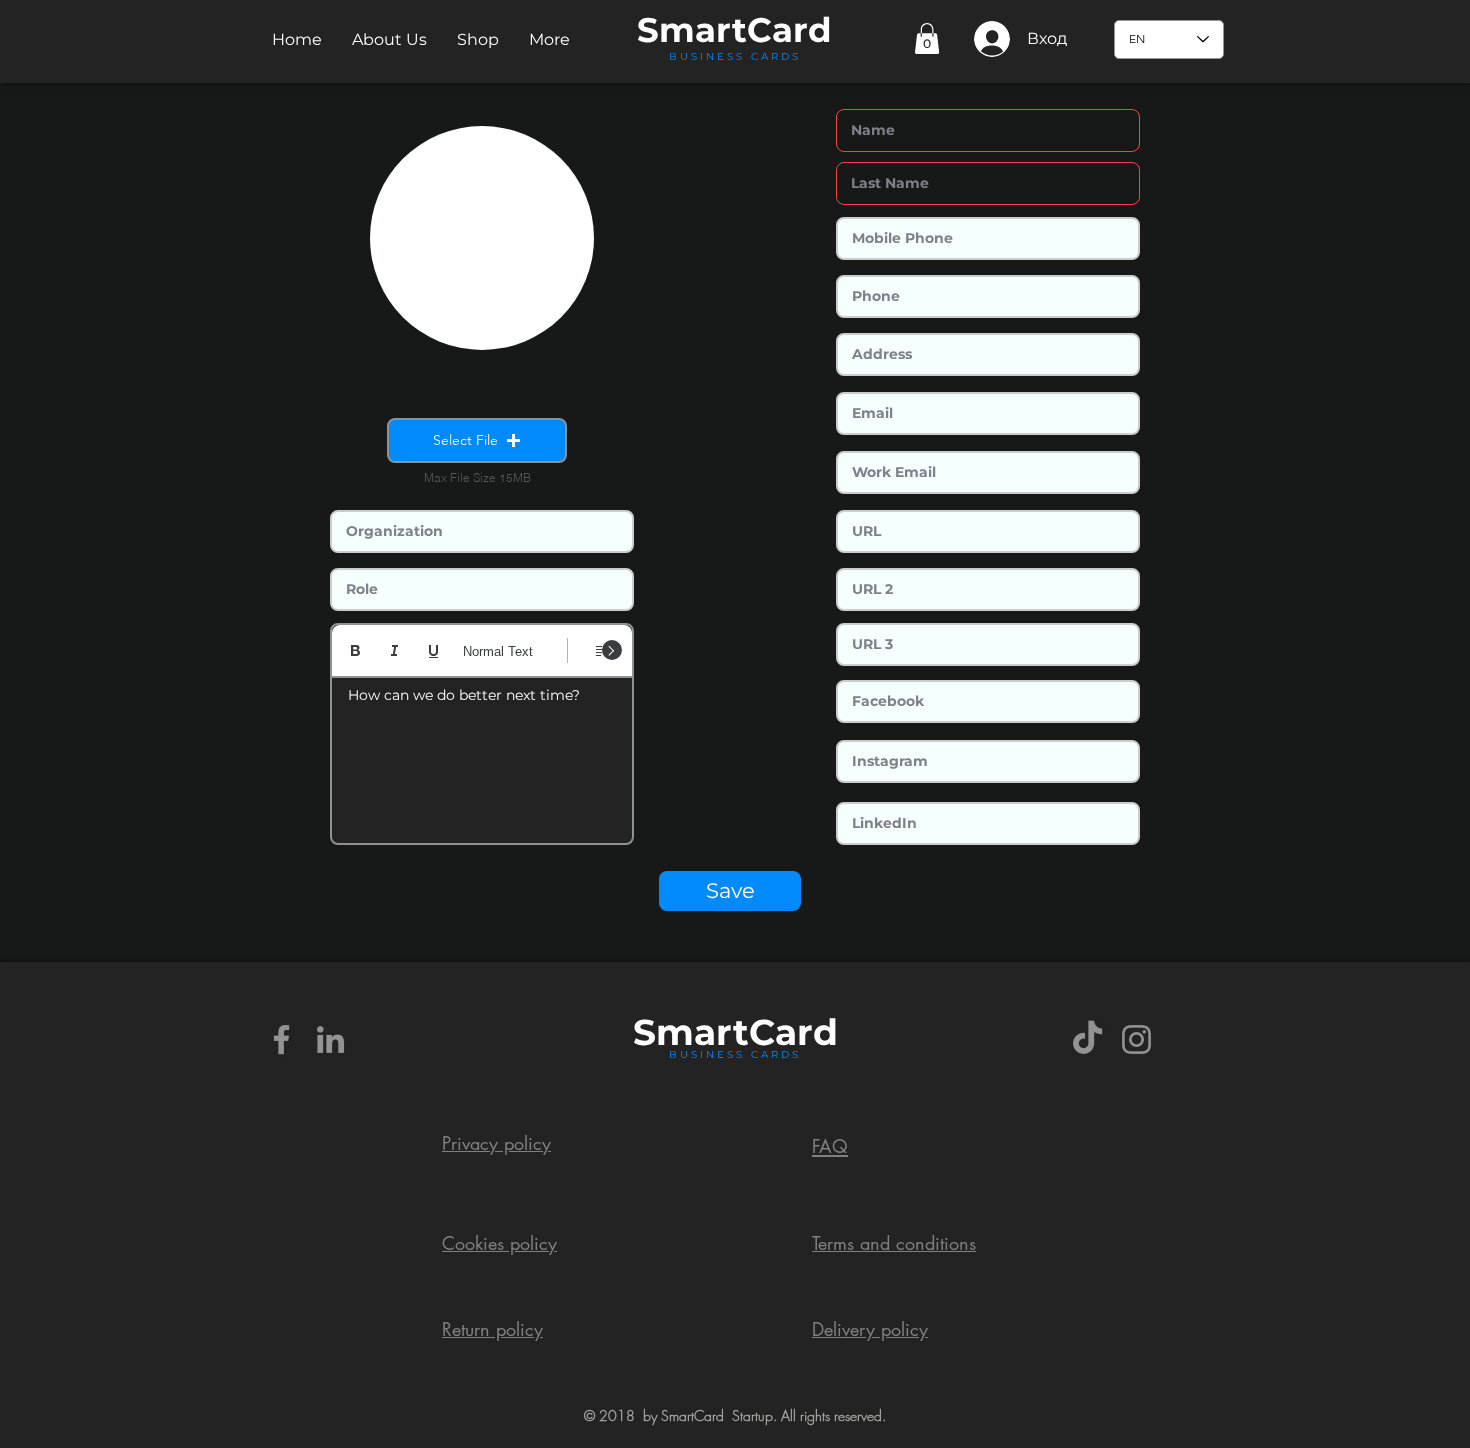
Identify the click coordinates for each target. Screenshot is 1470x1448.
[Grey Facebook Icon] (281, 1039)
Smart (691, 1032)
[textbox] (482, 754)
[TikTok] (1087, 1039)
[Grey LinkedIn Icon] (330, 1039)
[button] (389, 39)
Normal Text (498, 651)
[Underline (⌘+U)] (433, 650)
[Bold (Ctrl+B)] (355, 650)
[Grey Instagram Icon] (1136, 1039)
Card (789, 30)
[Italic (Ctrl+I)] (394, 650)
